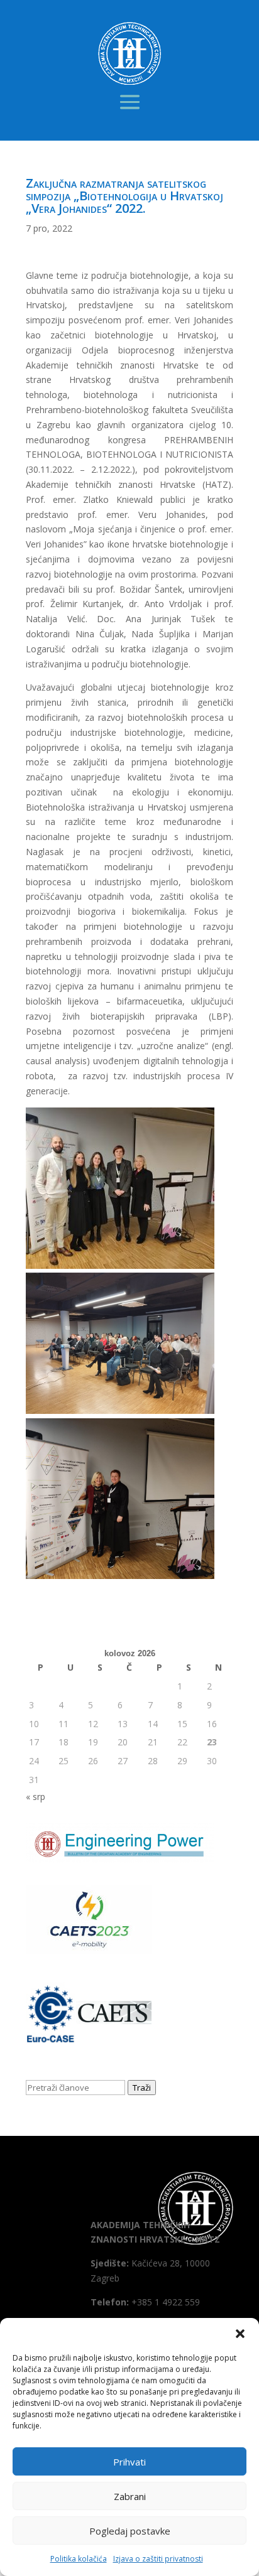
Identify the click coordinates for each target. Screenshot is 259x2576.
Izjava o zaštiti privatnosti (158, 2559)
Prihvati (129, 2462)
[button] (240, 2334)
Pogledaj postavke (130, 2531)
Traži (142, 2088)
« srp (36, 1797)
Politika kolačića (79, 2559)
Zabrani (130, 2496)
